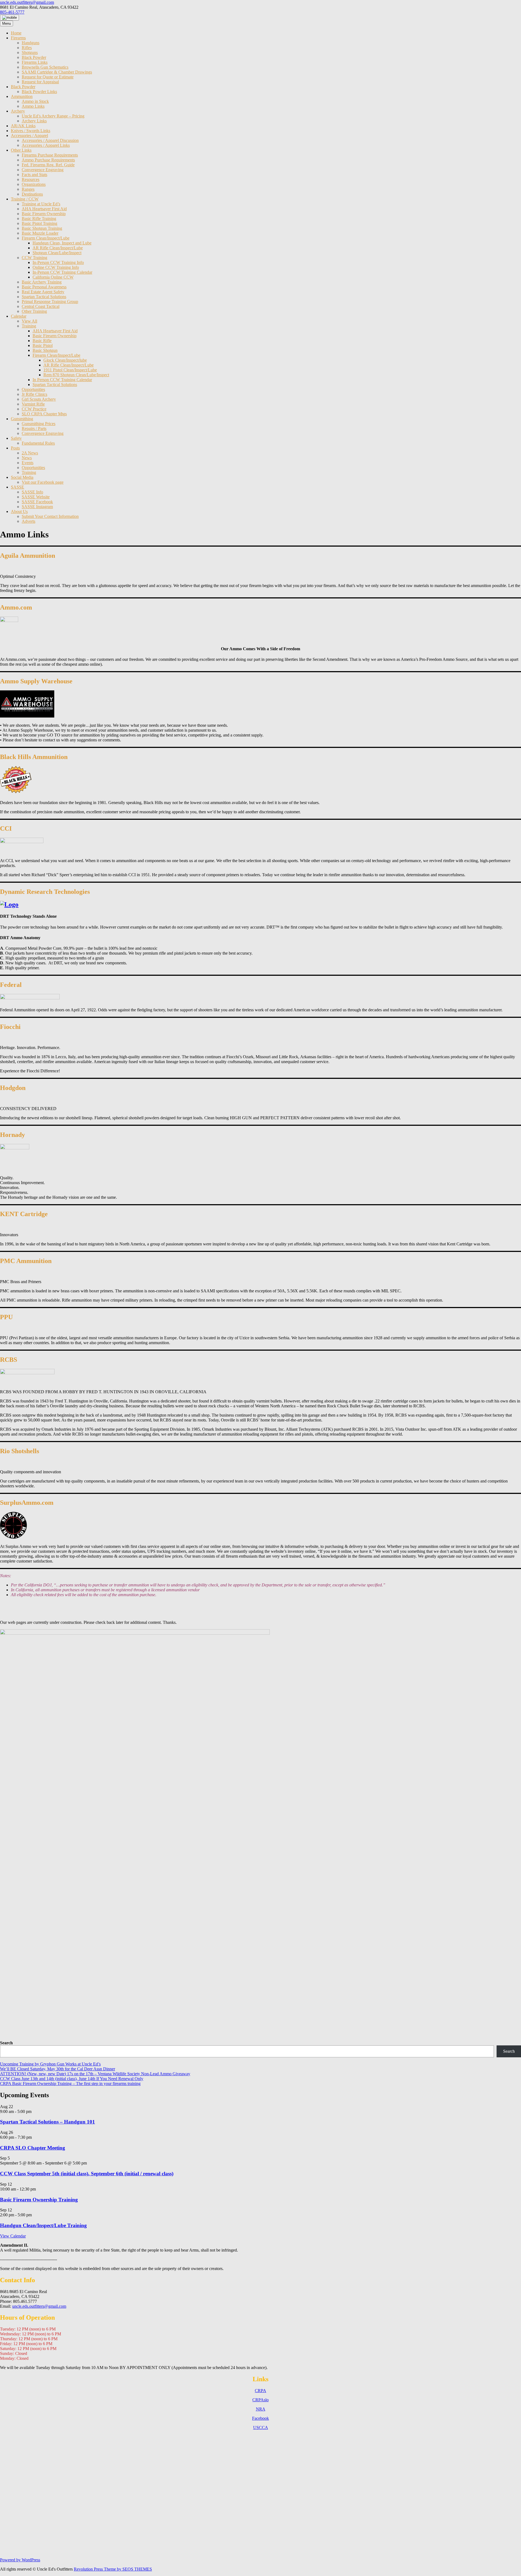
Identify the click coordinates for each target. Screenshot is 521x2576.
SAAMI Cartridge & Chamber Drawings (57, 72)
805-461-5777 (12, 12)
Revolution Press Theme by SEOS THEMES (113, 2569)
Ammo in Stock (35, 101)
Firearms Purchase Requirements (50, 155)
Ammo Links (33, 106)
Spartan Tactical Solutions (44, 297)
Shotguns (30, 52)
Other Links (21, 150)
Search (6, 2043)
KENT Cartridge (24, 1214)
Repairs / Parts (34, 428)
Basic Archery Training (42, 282)
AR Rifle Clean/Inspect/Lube (58, 248)
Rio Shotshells (20, 1451)
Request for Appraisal (40, 82)
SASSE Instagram (37, 507)
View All (29, 321)
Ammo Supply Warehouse (36, 681)
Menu (7, 23)
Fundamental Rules (38, 443)
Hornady (12, 1135)
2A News (30, 453)
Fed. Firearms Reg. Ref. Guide (48, 165)
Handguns (31, 43)
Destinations (32, 194)
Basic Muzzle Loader (40, 233)
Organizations (34, 184)
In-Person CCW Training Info (58, 262)
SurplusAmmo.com (27, 1503)
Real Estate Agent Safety (43, 292)
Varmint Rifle (33, 404)
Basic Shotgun (45, 350)
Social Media (22, 477)
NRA (261, 2409)
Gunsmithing (22, 419)
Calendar (19, 316)
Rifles (27, 48)
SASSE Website (36, 497)
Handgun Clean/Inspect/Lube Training (43, 2225)
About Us (19, 511)
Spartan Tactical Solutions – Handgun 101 (47, 2122)
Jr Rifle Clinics (34, 394)
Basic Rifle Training (39, 219)
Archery (18, 111)
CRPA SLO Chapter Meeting (33, 2148)
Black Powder (34, 57)
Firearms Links (35, 62)
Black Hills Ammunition (34, 757)
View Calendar (13, 2236)
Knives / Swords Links (31, 131)
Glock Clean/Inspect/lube (65, 360)
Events (28, 463)
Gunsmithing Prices (39, 424)
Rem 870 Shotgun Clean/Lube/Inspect (76, 375)
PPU (6, 1317)
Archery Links (34, 121)
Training (29, 326)
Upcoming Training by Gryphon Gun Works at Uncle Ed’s (50, 2064)
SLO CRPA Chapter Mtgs (44, 414)
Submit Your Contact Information (50, 516)
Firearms (18, 38)
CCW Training (34, 258)
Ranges (28, 189)
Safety (16, 438)
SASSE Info (32, 492)
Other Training (34, 311)
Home (16, 33)
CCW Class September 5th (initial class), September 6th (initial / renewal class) (87, 2174)
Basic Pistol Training (39, 223)
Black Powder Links (39, 92)
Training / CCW (25, 199)
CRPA (260, 2391)
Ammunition (22, 96)
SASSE (18, 487)
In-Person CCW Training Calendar (62, 272)
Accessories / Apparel (29, 136)
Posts (15, 448)
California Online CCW (53, 277)
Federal (11, 985)
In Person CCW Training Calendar (62, 380)
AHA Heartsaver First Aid (44, 209)
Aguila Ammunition (28, 556)
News (27, 458)
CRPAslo (260, 2400)
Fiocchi (10, 1027)
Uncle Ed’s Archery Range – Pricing (53, 116)
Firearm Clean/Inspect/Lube (46, 238)
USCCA (261, 2427)
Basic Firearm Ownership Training (39, 2200)
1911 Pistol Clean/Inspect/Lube (70, 370)
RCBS (9, 1360)
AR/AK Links (23, 126)
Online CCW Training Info (56, 267)
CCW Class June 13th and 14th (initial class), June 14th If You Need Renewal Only (72, 2079)
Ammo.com (16, 607)
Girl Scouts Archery (39, 399)
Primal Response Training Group (50, 302)
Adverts (28, 521)
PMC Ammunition (26, 1261)
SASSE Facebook (37, 502)
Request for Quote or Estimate (48, 77)
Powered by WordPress (20, 2560)
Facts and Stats (34, 175)
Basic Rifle (42, 341)
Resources (31, 179)
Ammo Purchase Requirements (48, 160)
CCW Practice (34, 409)
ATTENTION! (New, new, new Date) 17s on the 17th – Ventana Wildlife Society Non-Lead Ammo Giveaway (95, 2074)
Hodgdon (13, 1088)
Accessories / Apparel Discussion (50, 140)
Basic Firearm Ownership (44, 214)
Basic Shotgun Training (42, 228)
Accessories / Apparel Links (46, 145)
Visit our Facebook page (43, 482)
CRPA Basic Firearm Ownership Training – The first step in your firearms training (70, 2084)
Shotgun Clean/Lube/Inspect (57, 253)
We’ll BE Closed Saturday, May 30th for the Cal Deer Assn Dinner (58, 2069)
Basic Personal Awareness (44, 287)
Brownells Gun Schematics (45, 67)
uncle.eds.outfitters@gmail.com (27, 2)
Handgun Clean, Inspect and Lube (62, 243)
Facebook (260, 2418)
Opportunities (33, 389)
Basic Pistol (43, 345)
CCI (6, 828)
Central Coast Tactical (41, 306)
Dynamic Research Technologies (45, 892)
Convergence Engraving (43, 170)
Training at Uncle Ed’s (41, 204)
